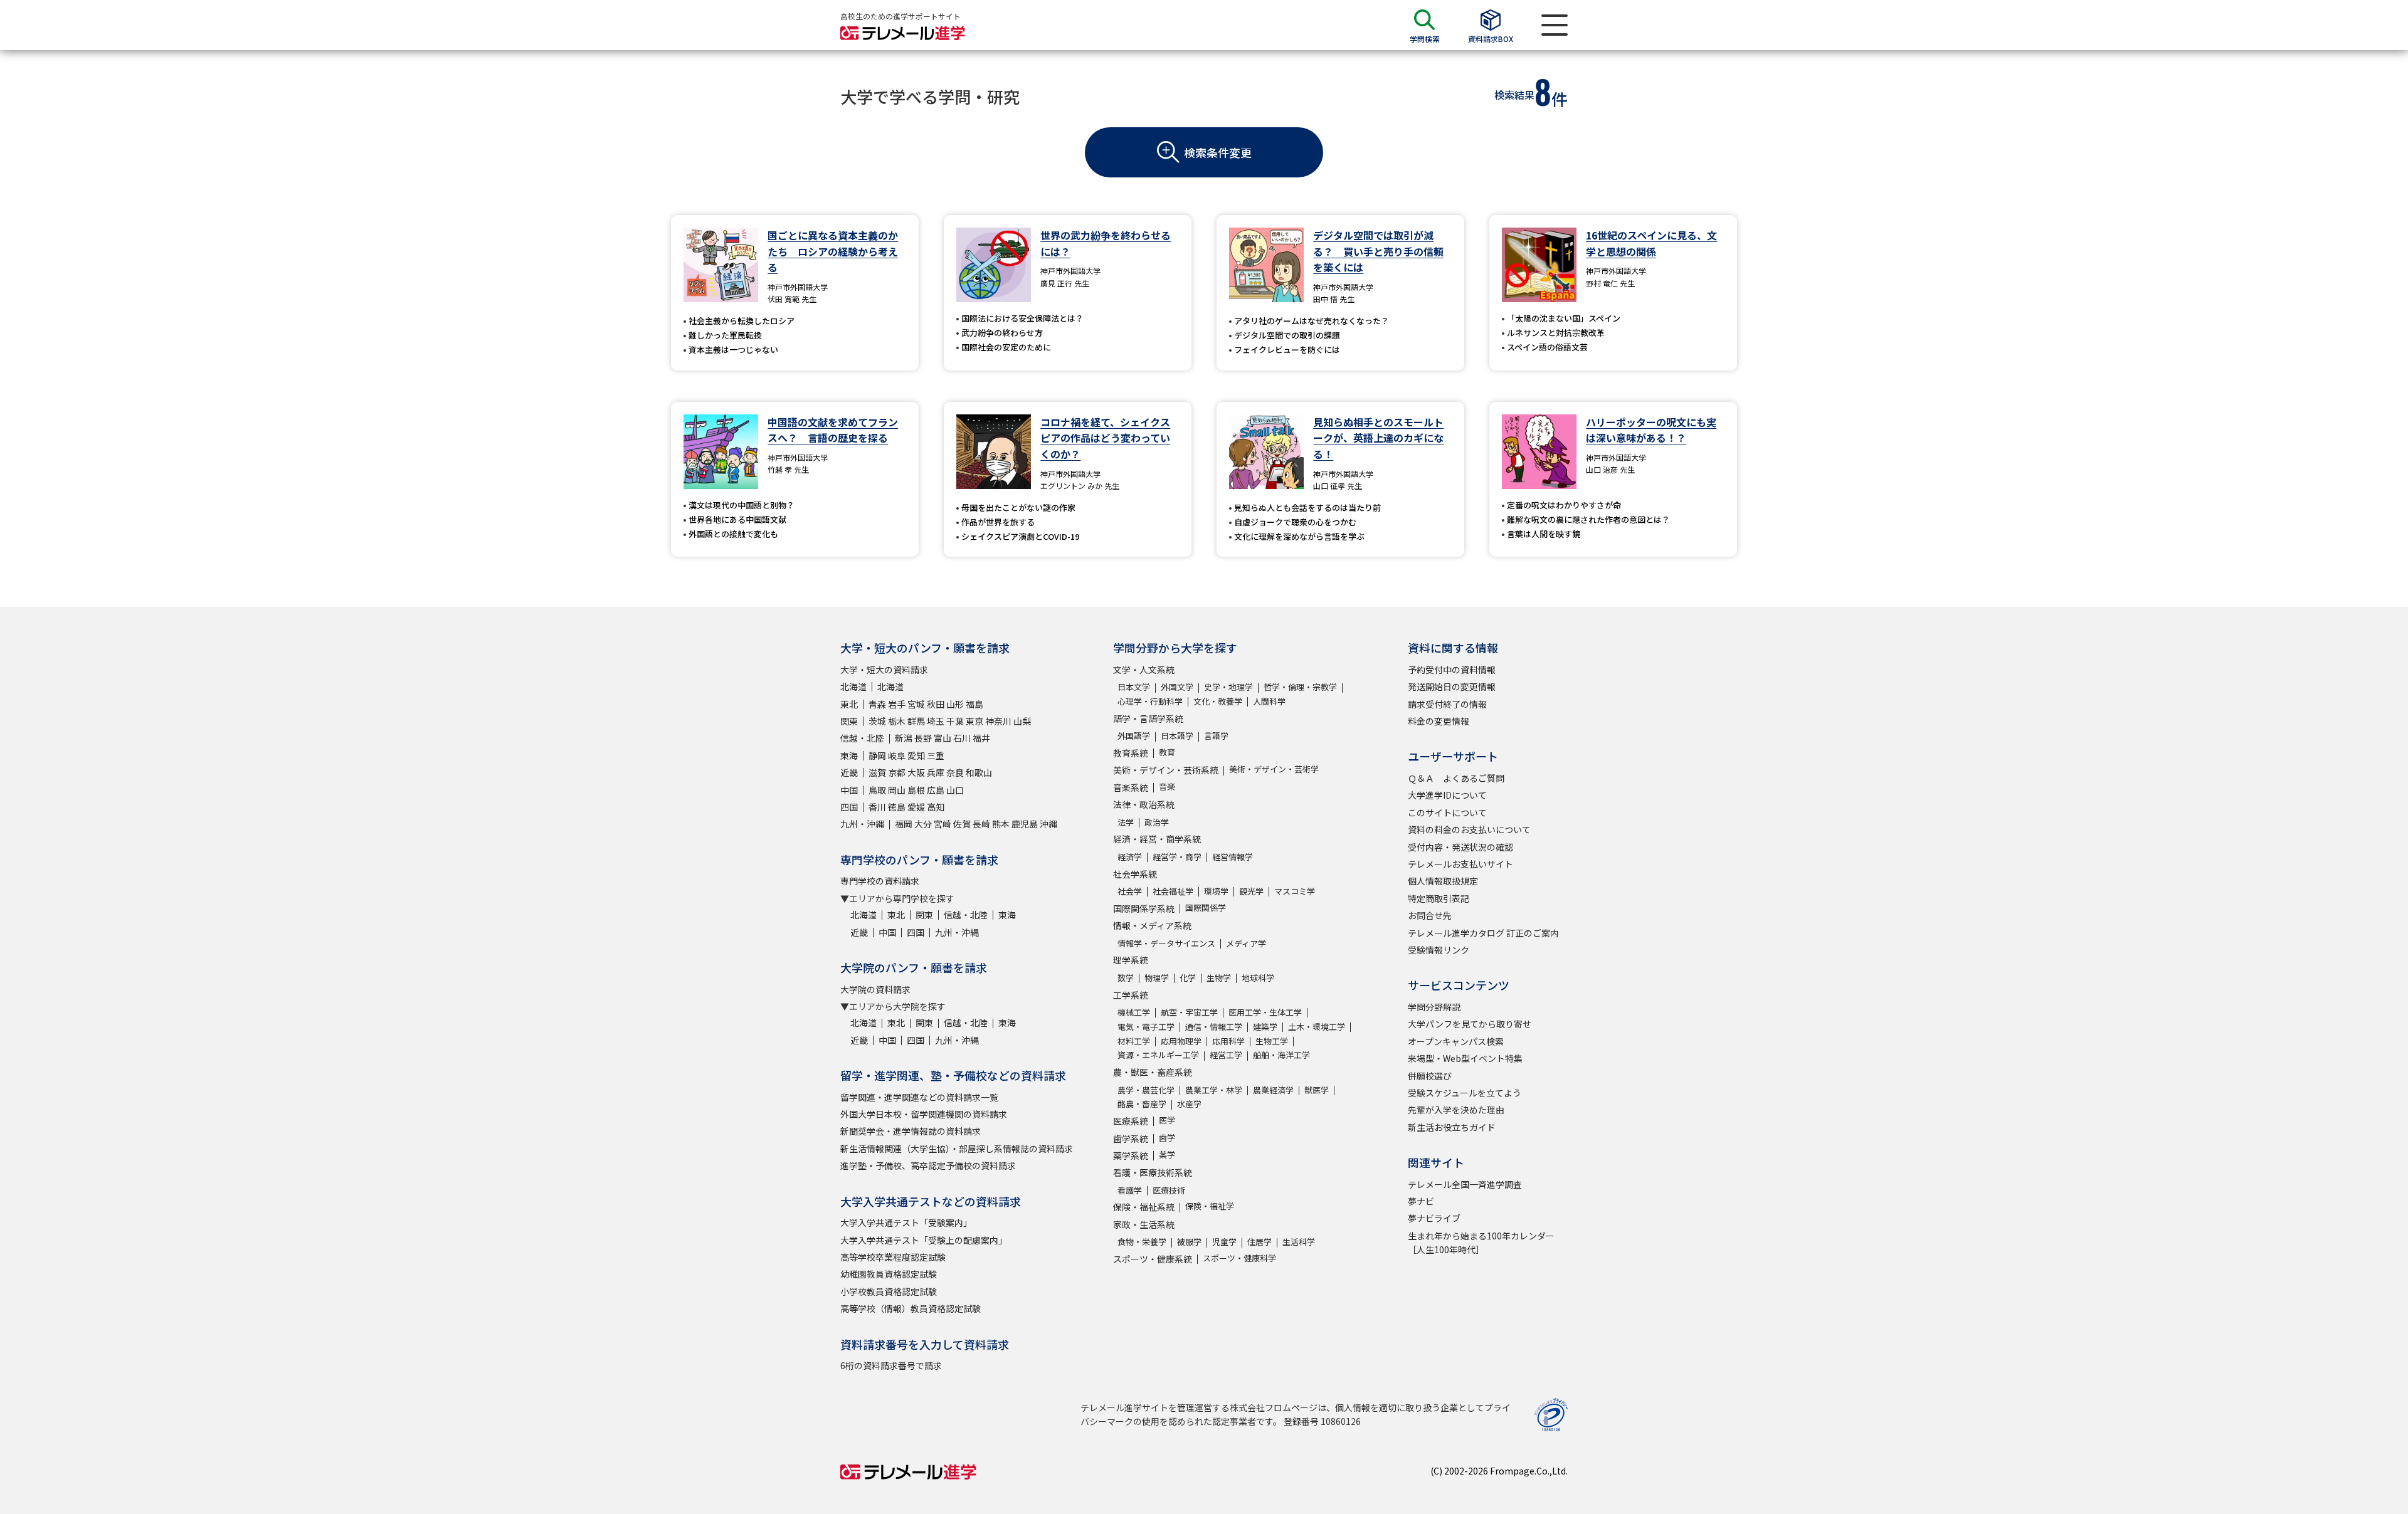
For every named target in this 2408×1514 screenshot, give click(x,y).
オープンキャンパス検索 (1456, 1041)
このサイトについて (1447, 812)
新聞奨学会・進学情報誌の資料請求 (911, 1131)
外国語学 (1134, 736)
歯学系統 (1131, 1138)
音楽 (1167, 786)
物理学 (1157, 978)
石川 (962, 738)
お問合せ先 (1430, 915)
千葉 (955, 721)
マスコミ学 (1295, 891)
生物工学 (1272, 1041)
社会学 (1130, 891)
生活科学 (1299, 1242)
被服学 (1189, 1242)
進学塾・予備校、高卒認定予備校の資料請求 (928, 1165)
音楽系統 (1131, 787)
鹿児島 (1025, 824)
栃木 (897, 721)
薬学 (1167, 1154)
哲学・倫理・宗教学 (1300, 687)
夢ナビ (1421, 1201)
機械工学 (1134, 1012)
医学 (1167, 1120)
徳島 (897, 807)
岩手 (897, 704)
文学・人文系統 (1144, 670)
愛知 (916, 755)
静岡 (877, 755)
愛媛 (916, 807)
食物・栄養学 (1142, 1242)
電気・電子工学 (1146, 1027)
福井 (981, 738)
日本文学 (1134, 687)
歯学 (1167, 1138)
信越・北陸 (862, 738)
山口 (955, 790)
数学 (1126, 978)
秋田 (936, 704)
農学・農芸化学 (1146, 1090)
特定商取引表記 (1439, 898)
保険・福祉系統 (1144, 1207)
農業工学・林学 (1214, 1090)
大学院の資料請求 (875, 989)
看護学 (1130, 1190)
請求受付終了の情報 (1447, 704)
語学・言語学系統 (1148, 718)
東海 (849, 755)
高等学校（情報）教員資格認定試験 (911, 1308)
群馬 (916, 721)
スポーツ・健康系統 (1153, 1259)
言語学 (1216, 736)
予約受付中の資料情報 (1452, 670)
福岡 (904, 824)
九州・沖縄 (862, 824)
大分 (923, 824)
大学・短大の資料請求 (884, 670)
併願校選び (1430, 1076)
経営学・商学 (1177, 857)
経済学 (1130, 857)
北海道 (853, 686)
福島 (974, 704)
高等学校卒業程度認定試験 (893, 1257)
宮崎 (943, 824)
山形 (955, 704)
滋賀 (877, 772)
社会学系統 (1135, 874)
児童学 (1224, 1242)
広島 (936, 790)
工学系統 (1131, 995)
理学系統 (1131, 960)
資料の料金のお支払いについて (1469, 829)
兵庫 (936, 772)
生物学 (1219, 978)
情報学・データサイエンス (1166, 943)
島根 (916, 790)
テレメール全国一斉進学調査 (1465, 1184)
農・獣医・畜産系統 (1153, 1072)
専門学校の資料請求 (880, 881)
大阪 (916, 772)
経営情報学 (1233, 857)
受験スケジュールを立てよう (1465, 1093)
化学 (1188, 978)
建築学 (1265, 1027)
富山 (943, 738)
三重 (936, 755)
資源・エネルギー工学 (1158, 1055)
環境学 (1216, 891)
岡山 (897, 790)
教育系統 (1131, 753)
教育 (1167, 752)
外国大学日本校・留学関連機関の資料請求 (924, 1114)
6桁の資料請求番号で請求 (891, 1365)
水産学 (1189, 1104)
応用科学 (1228, 1041)
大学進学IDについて (1447, 795)
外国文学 (1177, 687)
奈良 (955, 772)
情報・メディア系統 (1152, 925)
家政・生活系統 (1144, 1224)
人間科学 (1269, 701)
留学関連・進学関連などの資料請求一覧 (919, 1097)
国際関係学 (1206, 907)
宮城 (916, 704)
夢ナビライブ (1434, 1218)
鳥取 (877, 790)
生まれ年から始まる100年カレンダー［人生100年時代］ (1481, 1243)
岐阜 (897, 755)
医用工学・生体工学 (1265, 1012)
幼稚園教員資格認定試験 (889, 1274)
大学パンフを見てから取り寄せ (1470, 1024)
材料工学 (1134, 1041)
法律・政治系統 (1144, 804)
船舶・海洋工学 (1281, 1055)
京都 (897, 772)
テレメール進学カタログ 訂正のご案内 (1483, 933)
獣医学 (1317, 1090)
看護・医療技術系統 (1153, 1172)
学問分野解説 (1434, 1007)
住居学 (1259, 1242)
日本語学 (1177, 736)
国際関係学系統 (1144, 908)
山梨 (1022, 721)
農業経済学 (1273, 1090)
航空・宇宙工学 (1189, 1012)
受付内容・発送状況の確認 (1460, 847)
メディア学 (1246, 943)
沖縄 (1048, 824)
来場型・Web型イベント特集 (1465, 1058)
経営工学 (1226, 1055)
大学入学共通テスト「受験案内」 (906, 1222)
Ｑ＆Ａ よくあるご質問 (1456, 778)
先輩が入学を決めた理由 (1456, 1110)
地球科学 (1258, 978)
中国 (849, 790)
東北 (849, 704)
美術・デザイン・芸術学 (1274, 769)
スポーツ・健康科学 (1239, 1258)
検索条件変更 (1218, 152)
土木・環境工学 (1317, 1027)
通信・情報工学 (1214, 1027)
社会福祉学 (1173, 891)
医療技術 (1169, 1190)
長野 (923, 738)
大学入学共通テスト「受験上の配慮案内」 (924, 1240)
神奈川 (998, 721)
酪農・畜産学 (1142, 1104)
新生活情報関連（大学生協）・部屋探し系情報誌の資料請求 (957, 1149)
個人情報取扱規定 (1443, 881)
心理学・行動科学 (1150, 701)
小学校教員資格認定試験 (889, 1291)
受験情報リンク (1439, 950)
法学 (1126, 822)
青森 (877, 704)
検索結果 (1514, 95)
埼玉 (936, 721)
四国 (849, 807)
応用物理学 (1181, 1041)
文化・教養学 (1218, 701)
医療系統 (1131, 1121)
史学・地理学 (1228, 687)
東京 (974, 721)
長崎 (981, 824)
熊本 (1001, 824)
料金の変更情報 (1439, 721)
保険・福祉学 (1210, 1206)
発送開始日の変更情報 (1452, 686)
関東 (849, 721)
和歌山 (979, 772)
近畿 (849, 772)
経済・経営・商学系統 (1157, 839)
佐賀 (962, 824)
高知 (936, 807)
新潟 (904, 738)
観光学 (1251, 891)
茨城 (877, 721)
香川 (877, 807)
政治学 (1157, 822)
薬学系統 (1131, 1155)
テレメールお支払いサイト (1460, 864)
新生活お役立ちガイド (1452, 1127)
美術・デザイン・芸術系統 (1166, 770)
